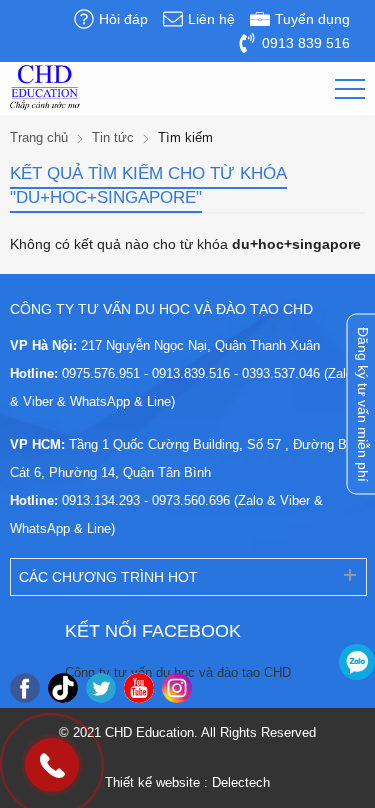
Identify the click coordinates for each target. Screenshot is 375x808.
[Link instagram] (177, 688)
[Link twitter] (101, 688)
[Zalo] (357, 662)
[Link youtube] (139, 688)
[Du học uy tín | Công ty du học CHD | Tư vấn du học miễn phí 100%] (45, 87)
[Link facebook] (25, 688)
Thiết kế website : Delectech (187, 782)
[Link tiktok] (63, 688)
